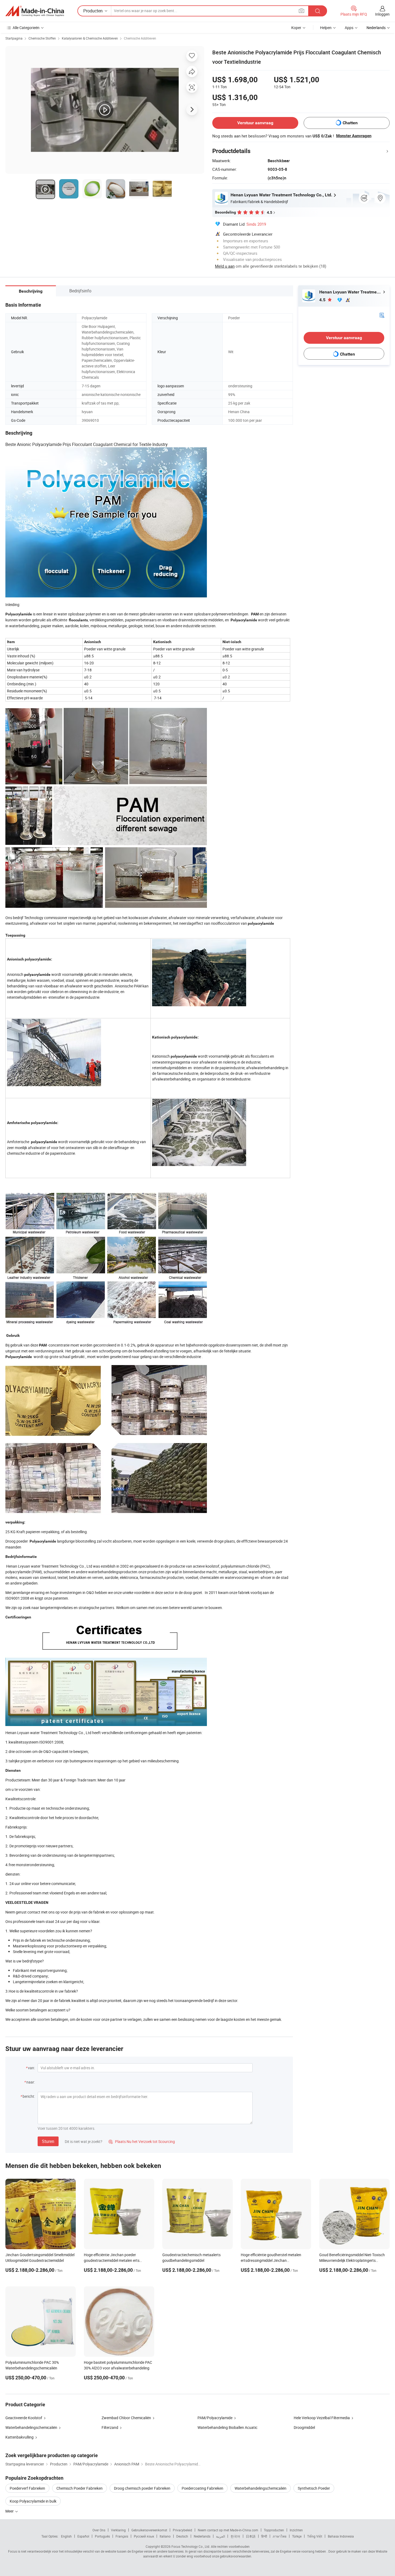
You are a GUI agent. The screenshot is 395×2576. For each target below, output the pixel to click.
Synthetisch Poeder (314, 2488)
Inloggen (382, 14)
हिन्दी (264, 2536)
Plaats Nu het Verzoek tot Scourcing (142, 2141)
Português (102, 2536)
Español (83, 2536)
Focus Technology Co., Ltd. (191, 2546)
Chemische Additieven (140, 38)
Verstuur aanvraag (255, 123)
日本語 (251, 2536)
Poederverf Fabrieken (27, 2488)
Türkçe (297, 2536)
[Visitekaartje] (382, 315)
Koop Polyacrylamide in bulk (33, 2501)
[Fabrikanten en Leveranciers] (35, 11)
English (66, 2536)
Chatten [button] (350, 123)
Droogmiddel (304, 2427)
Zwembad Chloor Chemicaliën (126, 2418)
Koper (296, 28)
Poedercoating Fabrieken (202, 2488)
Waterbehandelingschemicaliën (31, 2427)
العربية (220, 2536)
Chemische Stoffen (42, 38)
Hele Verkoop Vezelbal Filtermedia (322, 2418)
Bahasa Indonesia (341, 2536)
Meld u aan (225, 266)
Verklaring (118, 2530)
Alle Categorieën (26, 28)
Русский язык (144, 2536)
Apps (349, 28)
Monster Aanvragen (354, 136)
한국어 (235, 2536)
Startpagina (14, 38)
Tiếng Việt (315, 2536)
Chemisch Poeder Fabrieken (80, 2488)
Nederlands (202, 2536)
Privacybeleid (182, 2530)
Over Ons (99, 2530)
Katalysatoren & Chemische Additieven (90, 38)
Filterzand (110, 2427)
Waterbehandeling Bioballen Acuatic (227, 2427)
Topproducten (274, 2530)
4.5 (323, 300)
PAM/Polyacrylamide (215, 2418)
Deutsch (182, 2536)
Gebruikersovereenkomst (149, 2530)
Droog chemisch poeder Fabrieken (142, 2488)
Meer (10, 2511)
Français (122, 2536)
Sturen (48, 2141)
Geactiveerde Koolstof (24, 2418)
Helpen (326, 28)
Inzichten (296, 2530)
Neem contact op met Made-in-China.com (228, 2530)
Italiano (165, 2536)
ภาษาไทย (280, 2536)
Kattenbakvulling (19, 2437)
